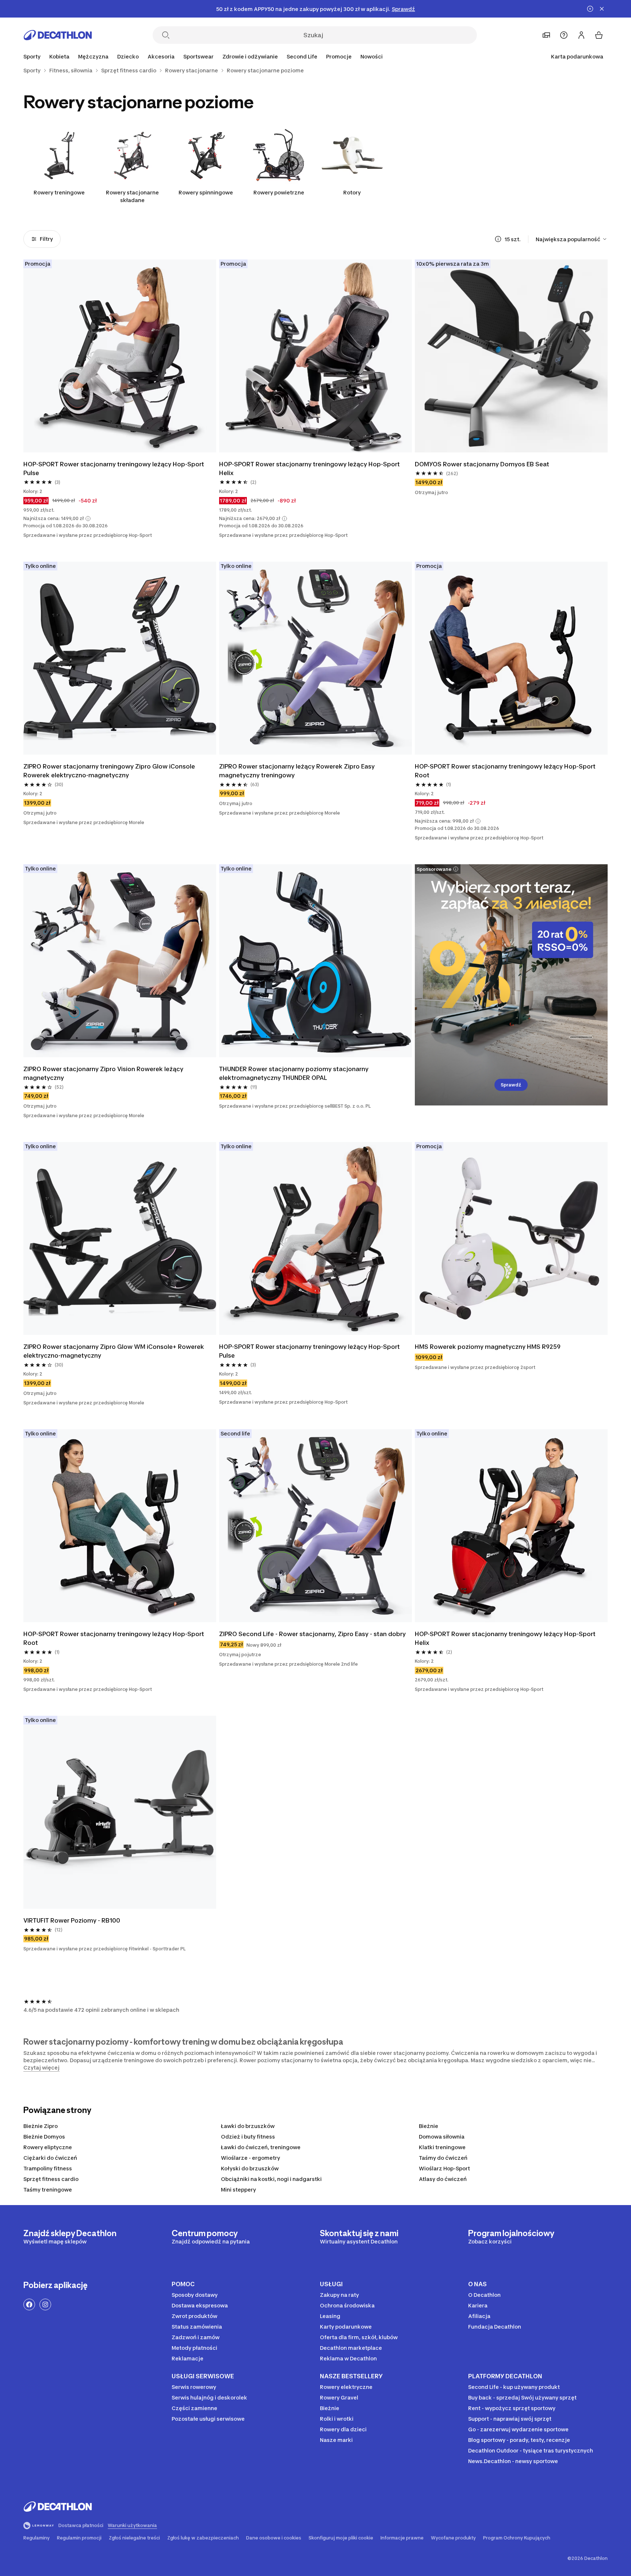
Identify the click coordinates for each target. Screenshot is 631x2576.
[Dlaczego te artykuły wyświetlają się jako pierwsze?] (498, 239)
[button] (88, 519)
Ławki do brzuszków (248, 2126)
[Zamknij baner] (602, 9)
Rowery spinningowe (206, 192)
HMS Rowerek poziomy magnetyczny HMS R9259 (488, 1347)
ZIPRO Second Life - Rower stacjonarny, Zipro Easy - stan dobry (312, 1634)
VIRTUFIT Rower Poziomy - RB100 (72, 1920)
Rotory (352, 192)
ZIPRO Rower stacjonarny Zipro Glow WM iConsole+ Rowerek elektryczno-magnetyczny (114, 1351)
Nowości (372, 56)
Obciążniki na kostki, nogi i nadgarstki (271, 2179)
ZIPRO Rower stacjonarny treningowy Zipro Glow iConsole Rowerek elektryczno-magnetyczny (110, 771)
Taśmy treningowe (48, 2190)
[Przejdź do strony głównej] (58, 35)
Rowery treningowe (59, 192)
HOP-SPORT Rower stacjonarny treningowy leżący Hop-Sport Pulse (114, 468)
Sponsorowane (434, 869)
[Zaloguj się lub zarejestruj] (581, 35)
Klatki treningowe (442, 2147)
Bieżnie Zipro (41, 2126)
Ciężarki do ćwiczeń (50, 2158)
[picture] (120, 356)
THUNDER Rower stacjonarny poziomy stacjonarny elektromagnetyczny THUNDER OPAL (295, 1073)
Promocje (339, 56)
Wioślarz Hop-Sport (444, 2168)
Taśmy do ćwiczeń (443, 2158)
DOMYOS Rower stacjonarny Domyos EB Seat (482, 464)
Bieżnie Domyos (44, 2137)
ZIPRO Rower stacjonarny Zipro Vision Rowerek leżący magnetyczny (104, 1073)
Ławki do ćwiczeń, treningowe (261, 2147)
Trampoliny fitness (48, 2168)
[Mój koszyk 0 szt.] (599, 35)
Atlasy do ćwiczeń (443, 2179)
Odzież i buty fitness (248, 2137)
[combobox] (572, 239)
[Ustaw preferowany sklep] (546, 35)
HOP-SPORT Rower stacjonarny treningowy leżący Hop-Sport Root (506, 771)
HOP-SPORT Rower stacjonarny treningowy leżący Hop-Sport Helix (310, 468)
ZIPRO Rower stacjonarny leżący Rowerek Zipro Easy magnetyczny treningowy (298, 771)
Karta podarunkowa (577, 56)
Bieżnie (429, 2126)
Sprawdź (511, 1085)
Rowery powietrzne (279, 192)
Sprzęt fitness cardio (51, 2179)
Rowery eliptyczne (48, 2147)
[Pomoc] (564, 35)
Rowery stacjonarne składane (132, 196)
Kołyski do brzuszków (250, 2168)
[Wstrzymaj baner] (590, 9)
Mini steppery (238, 2190)
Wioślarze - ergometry (251, 2158)
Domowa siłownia (442, 2137)
